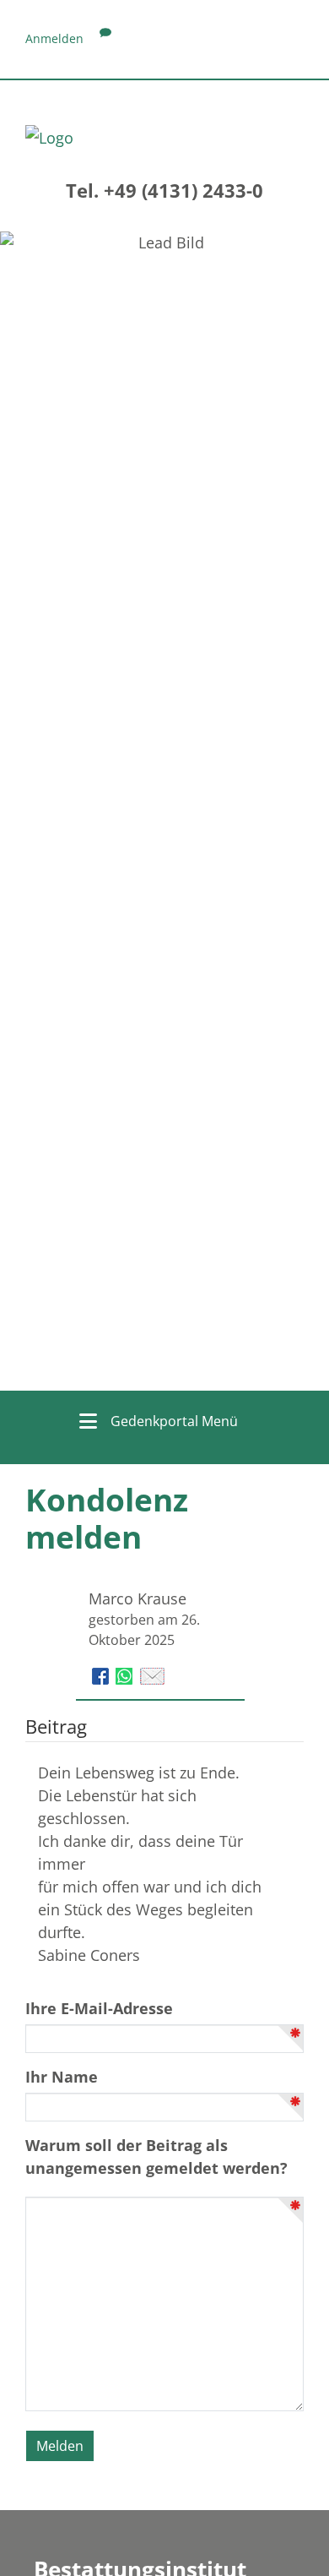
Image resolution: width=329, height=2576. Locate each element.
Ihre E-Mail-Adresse (99, 2008)
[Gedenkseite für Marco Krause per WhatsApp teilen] (126, 1675)
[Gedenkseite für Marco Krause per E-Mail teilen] (152, 1675)
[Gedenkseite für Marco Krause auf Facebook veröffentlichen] (102, 1675)
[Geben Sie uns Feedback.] (105, 38)
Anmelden (54, 38)
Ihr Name (62, 2077)
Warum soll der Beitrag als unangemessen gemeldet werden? (156, 2157)
